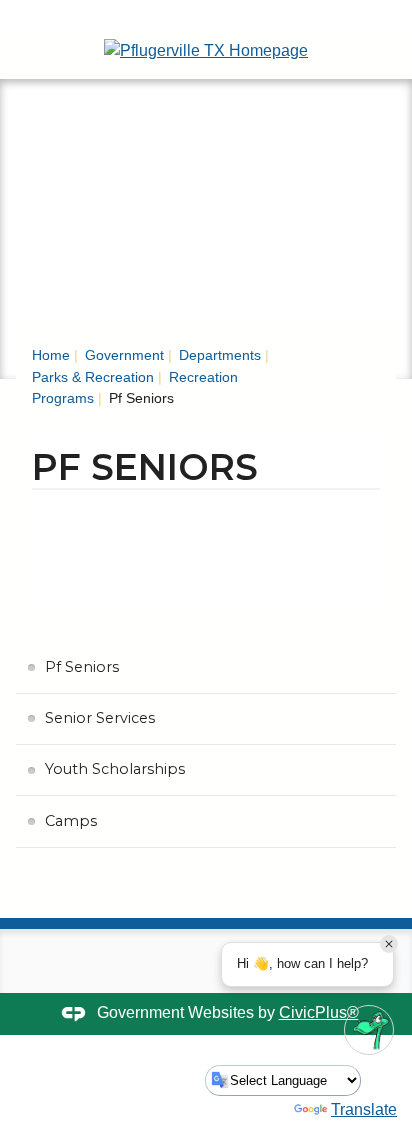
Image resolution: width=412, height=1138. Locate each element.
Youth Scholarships (115, 769)
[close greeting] (389, 944)
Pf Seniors (82, 667)
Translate (364, 1109)
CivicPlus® (319, 1012)
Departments (218, 355)
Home (51, 355)
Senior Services (100, 718)
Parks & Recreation (93, 377)
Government (122, 355)
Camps (71, 821)
